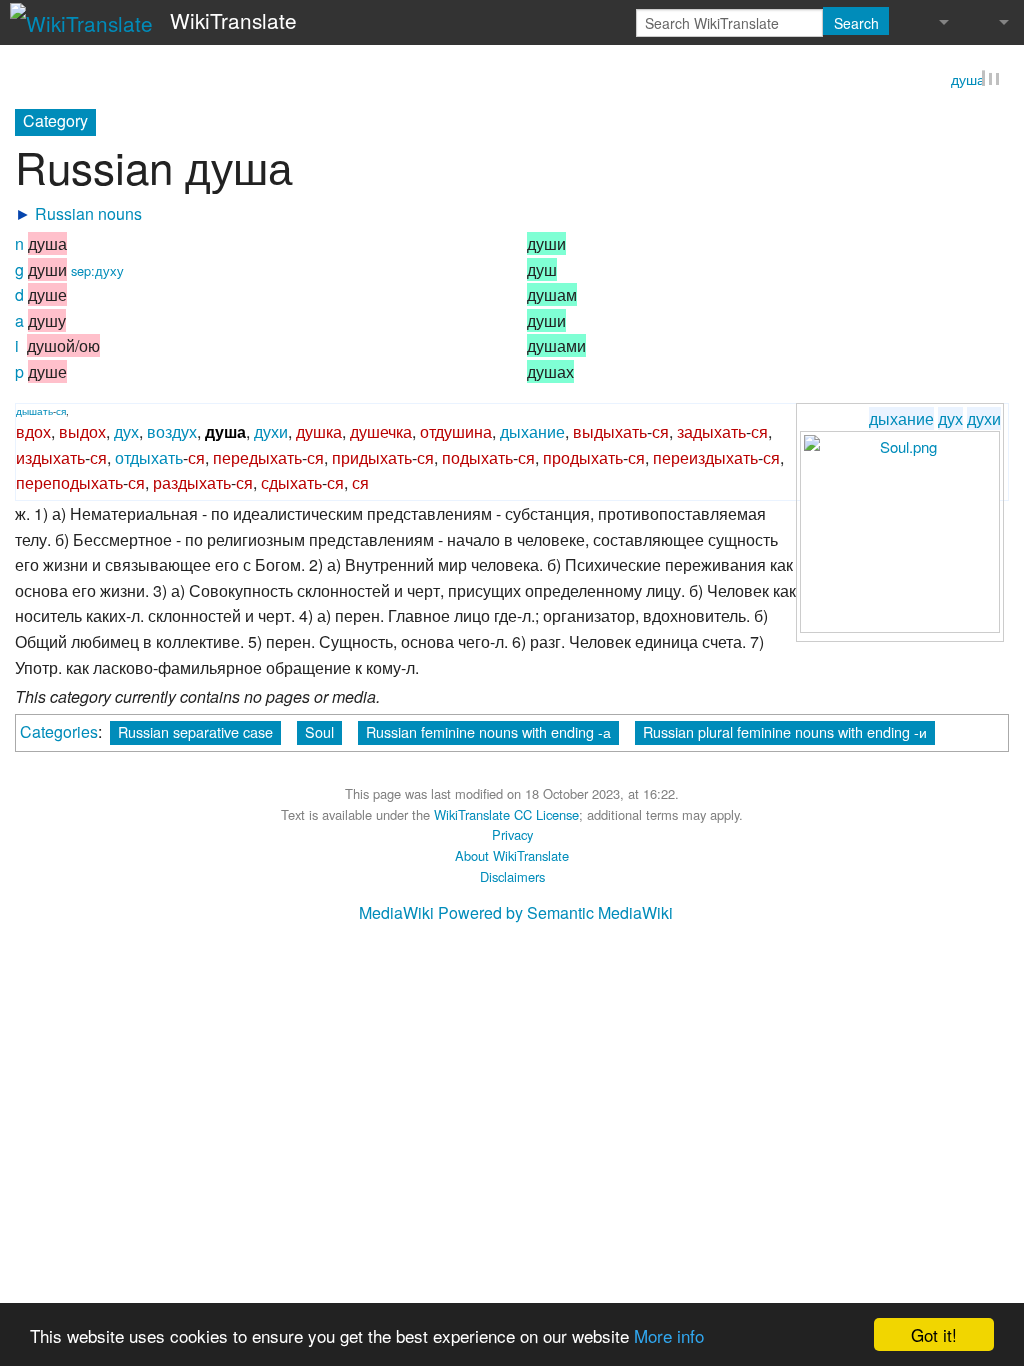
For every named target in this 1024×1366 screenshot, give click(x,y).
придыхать (372, 459)
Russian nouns (88, 216)
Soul (319, 733)
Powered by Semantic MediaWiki (555, 915)
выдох (82, 434)
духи (984, 420)
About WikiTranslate (512, 858)
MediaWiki (396, 915)
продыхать (583, 459)
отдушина (456, 434)
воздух (172, 434)
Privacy (512, 837)
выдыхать (610, 434)
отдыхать (149, 459)
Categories (59, 733)
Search (856, 23)
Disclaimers (512, 878)
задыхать (711, 434)
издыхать (50, 459)
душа (968, 82)
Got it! (934, 1334)
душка (319, 434)
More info (669, 1335)
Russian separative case (195, 733)
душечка (381, 434)
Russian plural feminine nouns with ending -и (785, 733)
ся (61, 413)
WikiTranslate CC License (506, 816)
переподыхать (69, 485)
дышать (34, 413)
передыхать (257, 459)
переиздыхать (705, 459)
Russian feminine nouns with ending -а (488, 733)
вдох (33, 434)
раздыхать (192, 485)
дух (950, 420)
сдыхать (291, 485)
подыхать (477, 459)
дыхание (901, 420)
